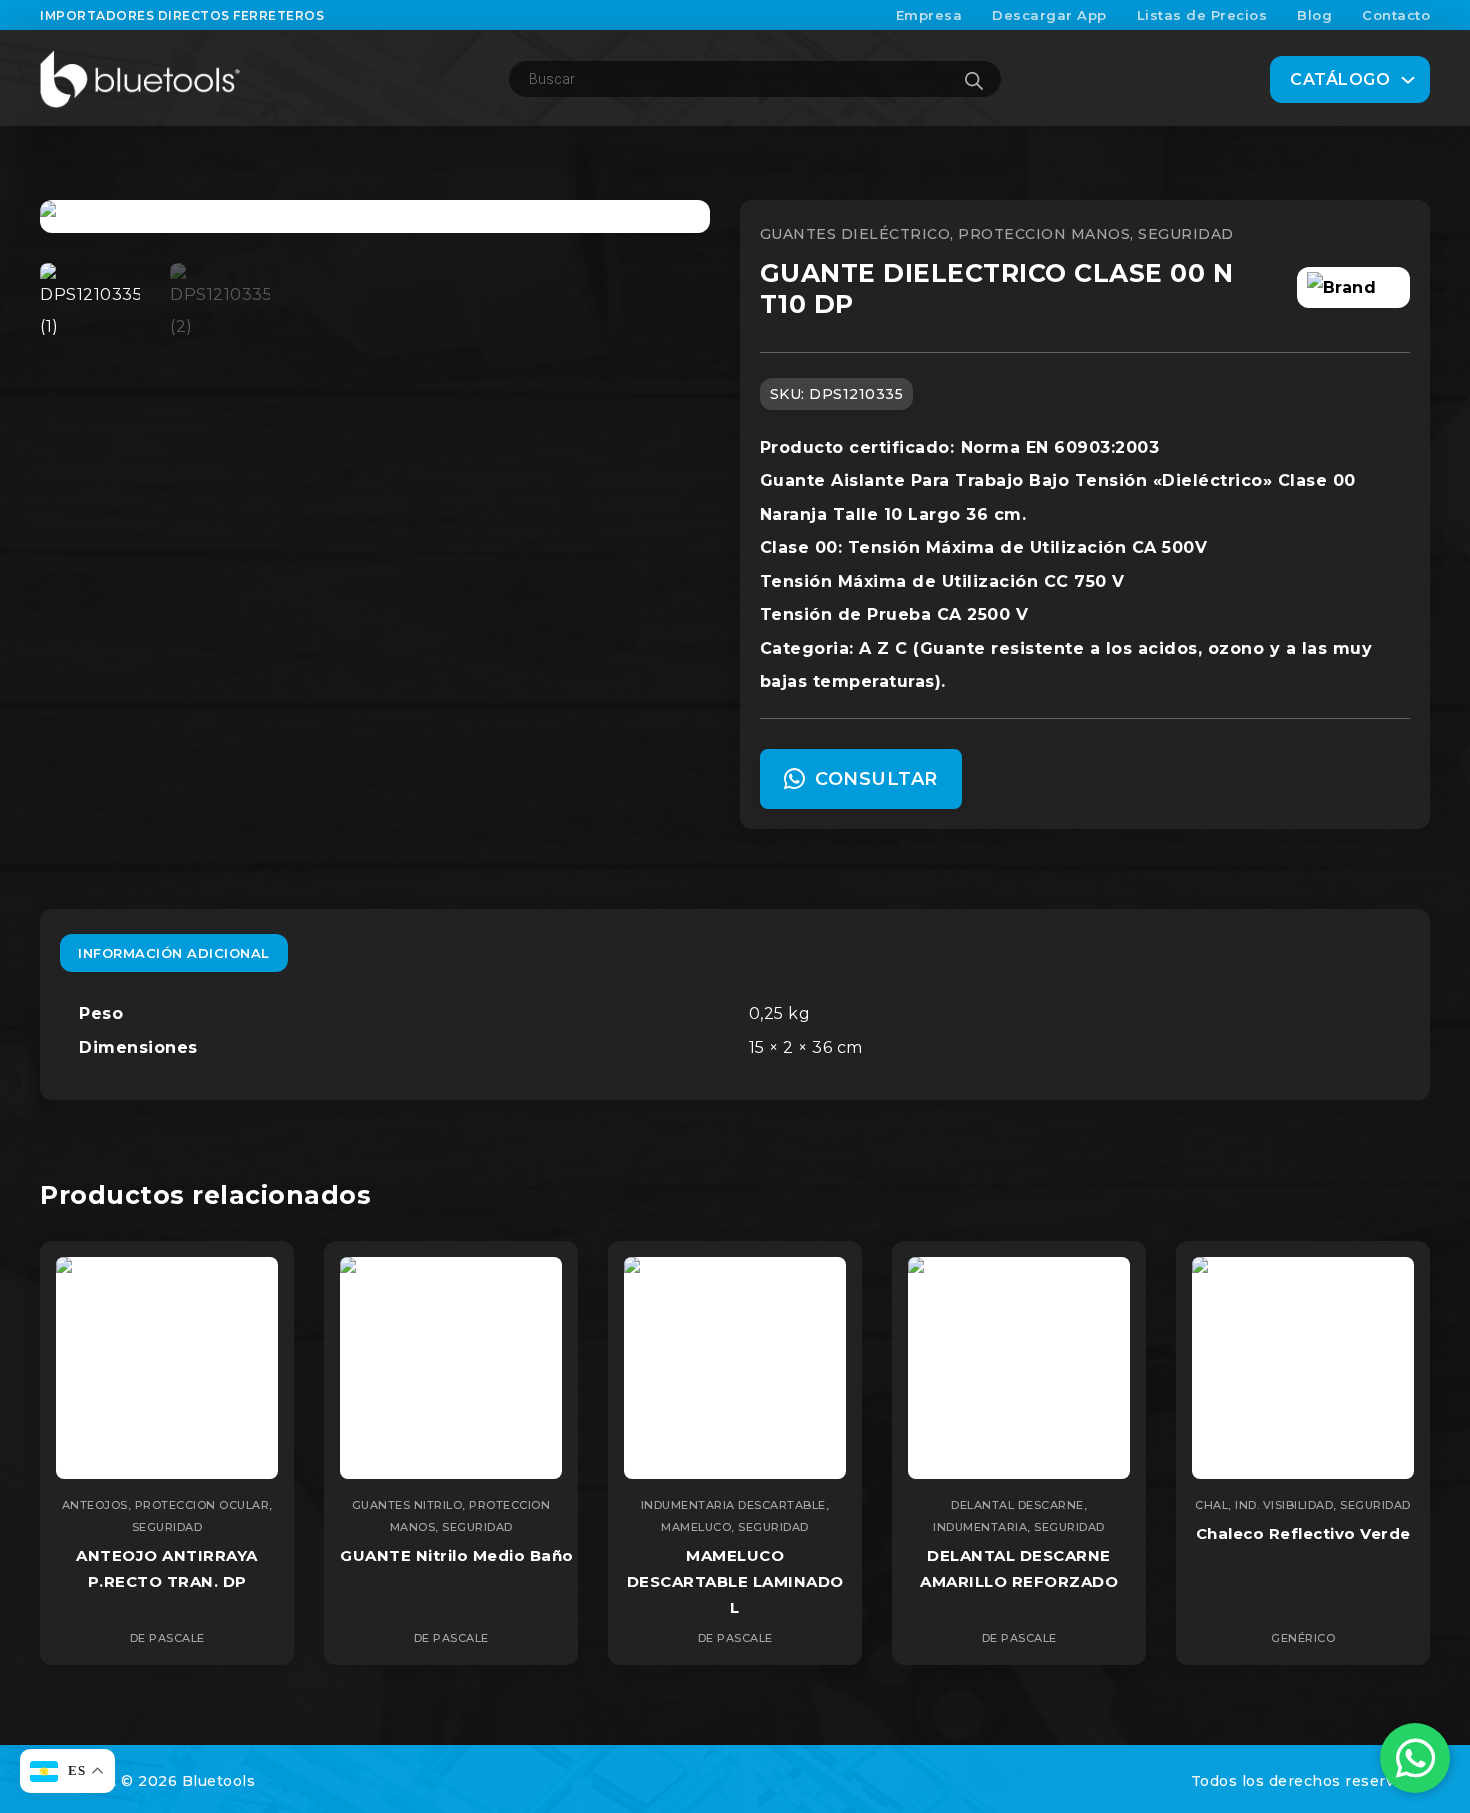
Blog (1314, 15)
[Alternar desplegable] (1408, 80)
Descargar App (1049, 15)
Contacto (1396, 15)
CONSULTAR (876, 779)
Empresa (929, 15)
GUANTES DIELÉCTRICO (855, 234)
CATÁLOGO (1340, 79)
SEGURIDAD (1186, 234)
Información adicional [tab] (174, 953)
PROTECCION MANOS (1044, 234)
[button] (683, 227)
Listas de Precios (1202, 15)
